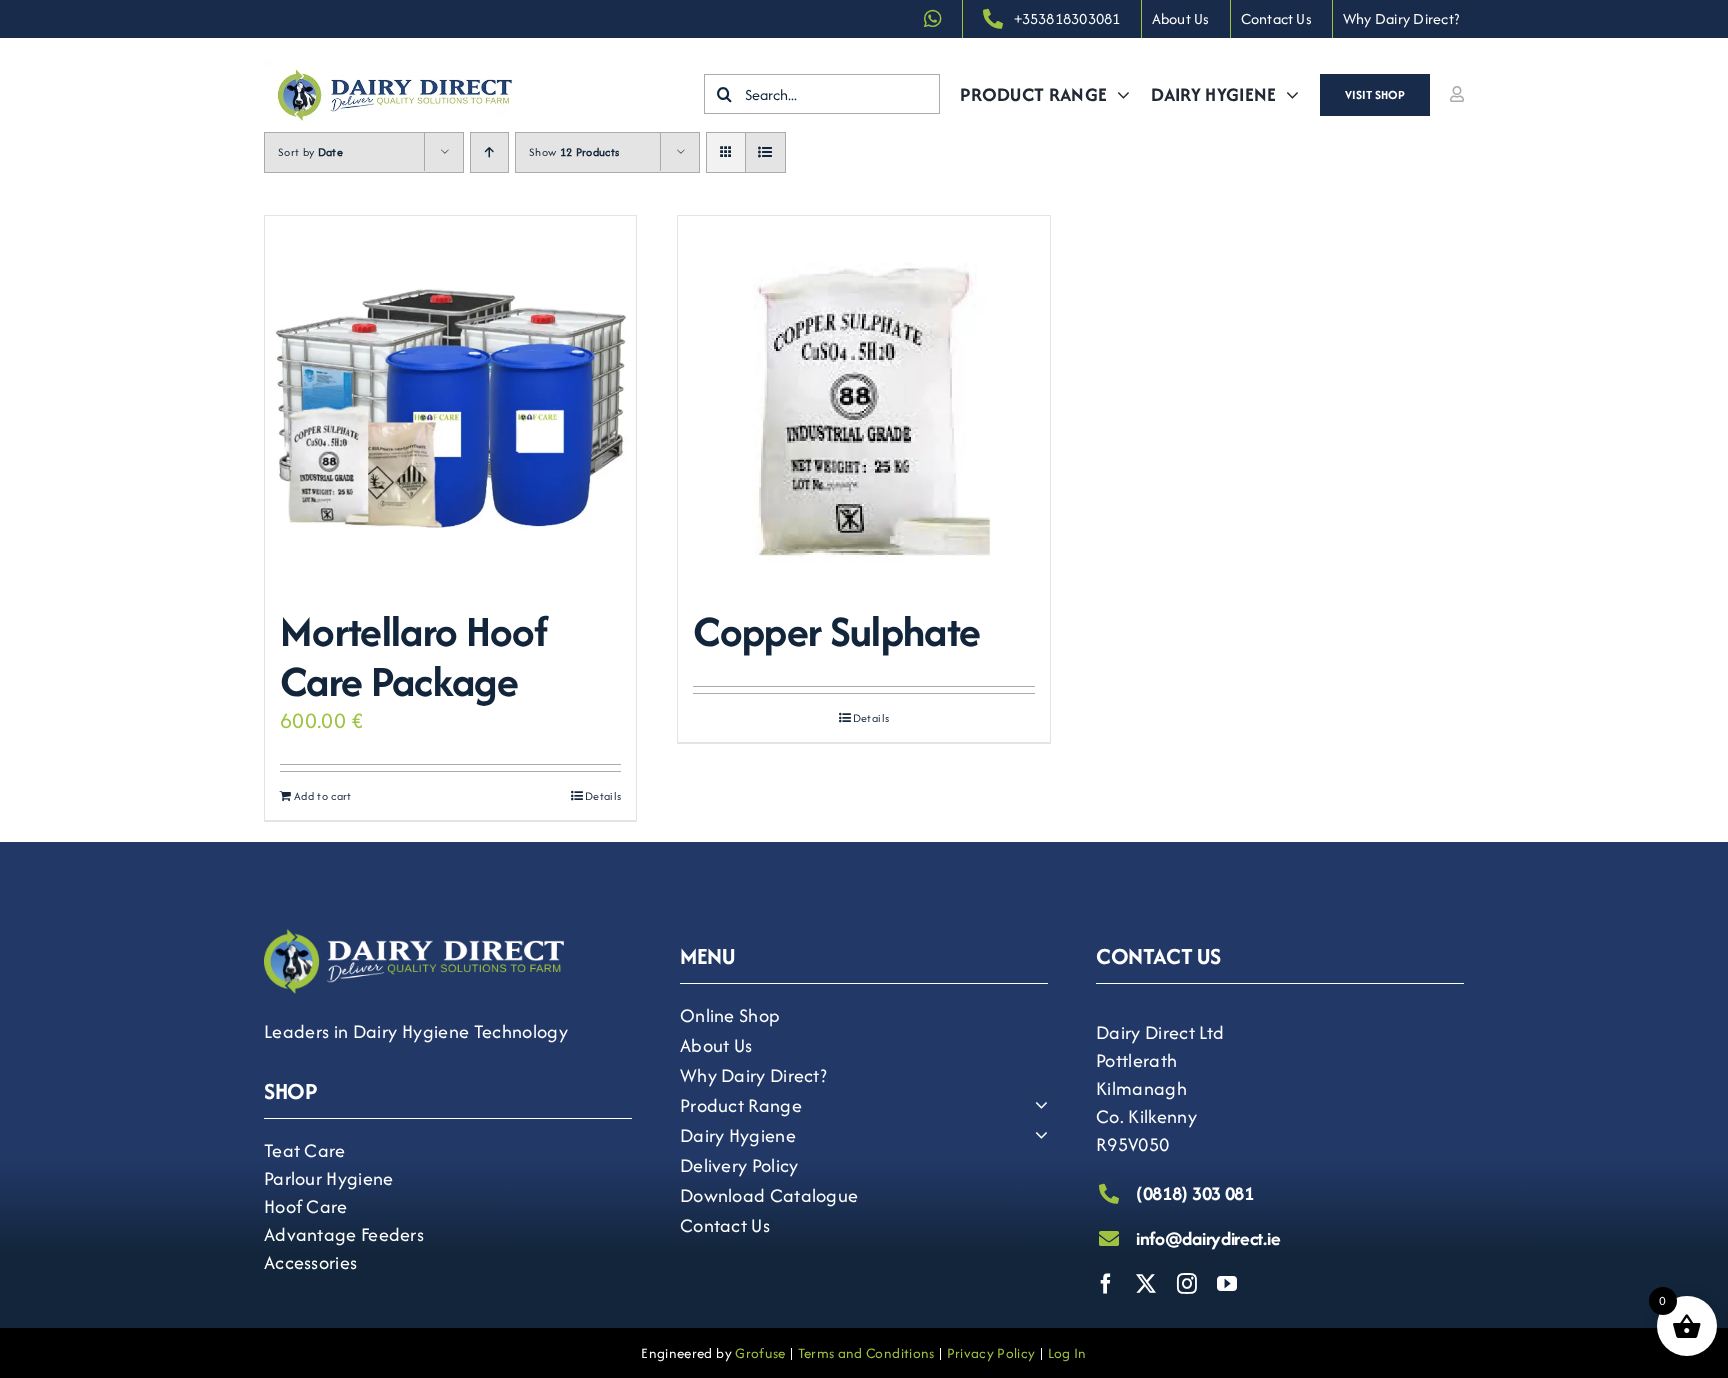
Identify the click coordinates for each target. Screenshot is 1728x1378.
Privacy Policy (991, 1353)
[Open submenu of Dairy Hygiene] (1036, 1134)
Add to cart (323, 796)
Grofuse (760, 1353)
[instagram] (1187, 1284)
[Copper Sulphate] (863, 401)
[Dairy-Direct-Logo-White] (414, 940)
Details (603, 796)
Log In (1067, 1353)
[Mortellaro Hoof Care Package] (450, 401)
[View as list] (765, 152)
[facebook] (1106, 1284)
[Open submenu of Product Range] (1036, 1104)
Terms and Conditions (866, 1353)
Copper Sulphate (836, 631)
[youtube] (1227, 1284)
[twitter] (1146, 1284)
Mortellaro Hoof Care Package (413, 656)
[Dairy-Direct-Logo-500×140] (396, 69)
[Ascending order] (489, 152)
